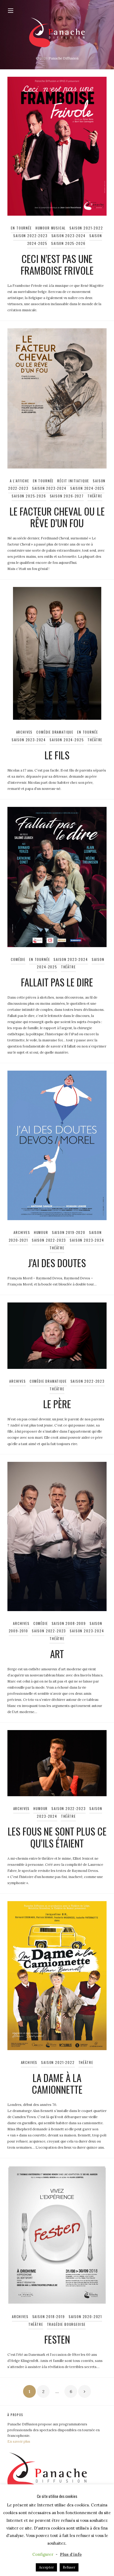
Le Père (57, 1404)
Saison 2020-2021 (85, 2317)
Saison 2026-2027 (67, 496)
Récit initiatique (73, 481)
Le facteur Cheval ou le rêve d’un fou (57, 517)
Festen (57, 2339)
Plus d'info (71, 2554)
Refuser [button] (69, 2567)
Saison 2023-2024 (69, 236)
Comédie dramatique (55, 732)
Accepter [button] (46, 2567)
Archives (25, 732)
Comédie (18, 959)
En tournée (21, 228)
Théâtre (95, 496)
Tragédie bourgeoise (66, 2324)
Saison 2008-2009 (69, 1623)
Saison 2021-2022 (86, 228)
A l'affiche (19, 481)
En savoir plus (19, 2441)
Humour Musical (51, 228)
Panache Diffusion (63, 58)
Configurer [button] (43, 2554)
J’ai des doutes (57, 1263)
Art (57, 1654)
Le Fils (57, 755)
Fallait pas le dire (57, 982)
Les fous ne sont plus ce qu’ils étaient (57, 1837)
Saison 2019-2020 (69, 1232)
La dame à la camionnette (57, 2083)
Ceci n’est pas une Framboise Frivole (57, 264)
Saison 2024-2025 (87, 488)
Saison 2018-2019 (49, 2317)
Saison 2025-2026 (68, 243)
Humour (41, 1232)
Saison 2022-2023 (30, 236)
